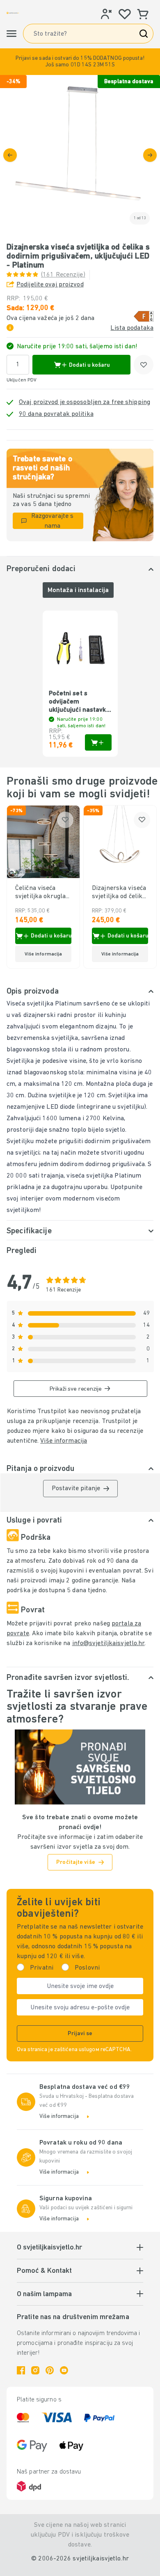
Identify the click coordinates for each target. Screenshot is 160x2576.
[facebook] (21, 2370)
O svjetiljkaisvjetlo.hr (49, 2248)
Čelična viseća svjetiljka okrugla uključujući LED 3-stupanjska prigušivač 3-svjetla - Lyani (41, 893)
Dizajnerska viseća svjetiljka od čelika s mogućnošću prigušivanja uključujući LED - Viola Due (119, 893)
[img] (80, 155)
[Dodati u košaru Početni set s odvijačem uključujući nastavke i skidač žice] (98, 742)
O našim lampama (44, 2295)
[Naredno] (150, 155)
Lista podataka (132, 328)
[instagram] (35, 2370)
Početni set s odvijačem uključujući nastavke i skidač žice (79, 702)
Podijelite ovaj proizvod (50, 285)
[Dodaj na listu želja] (144, 365)
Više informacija (64, 1441)
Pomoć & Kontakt (44, 2271)
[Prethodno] (10, 155)
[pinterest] (50, 2370)
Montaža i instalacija (78, 590)
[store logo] (13, 13)
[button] (80, 62)
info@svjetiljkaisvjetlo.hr (109, 1643)
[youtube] (64, 2370)
